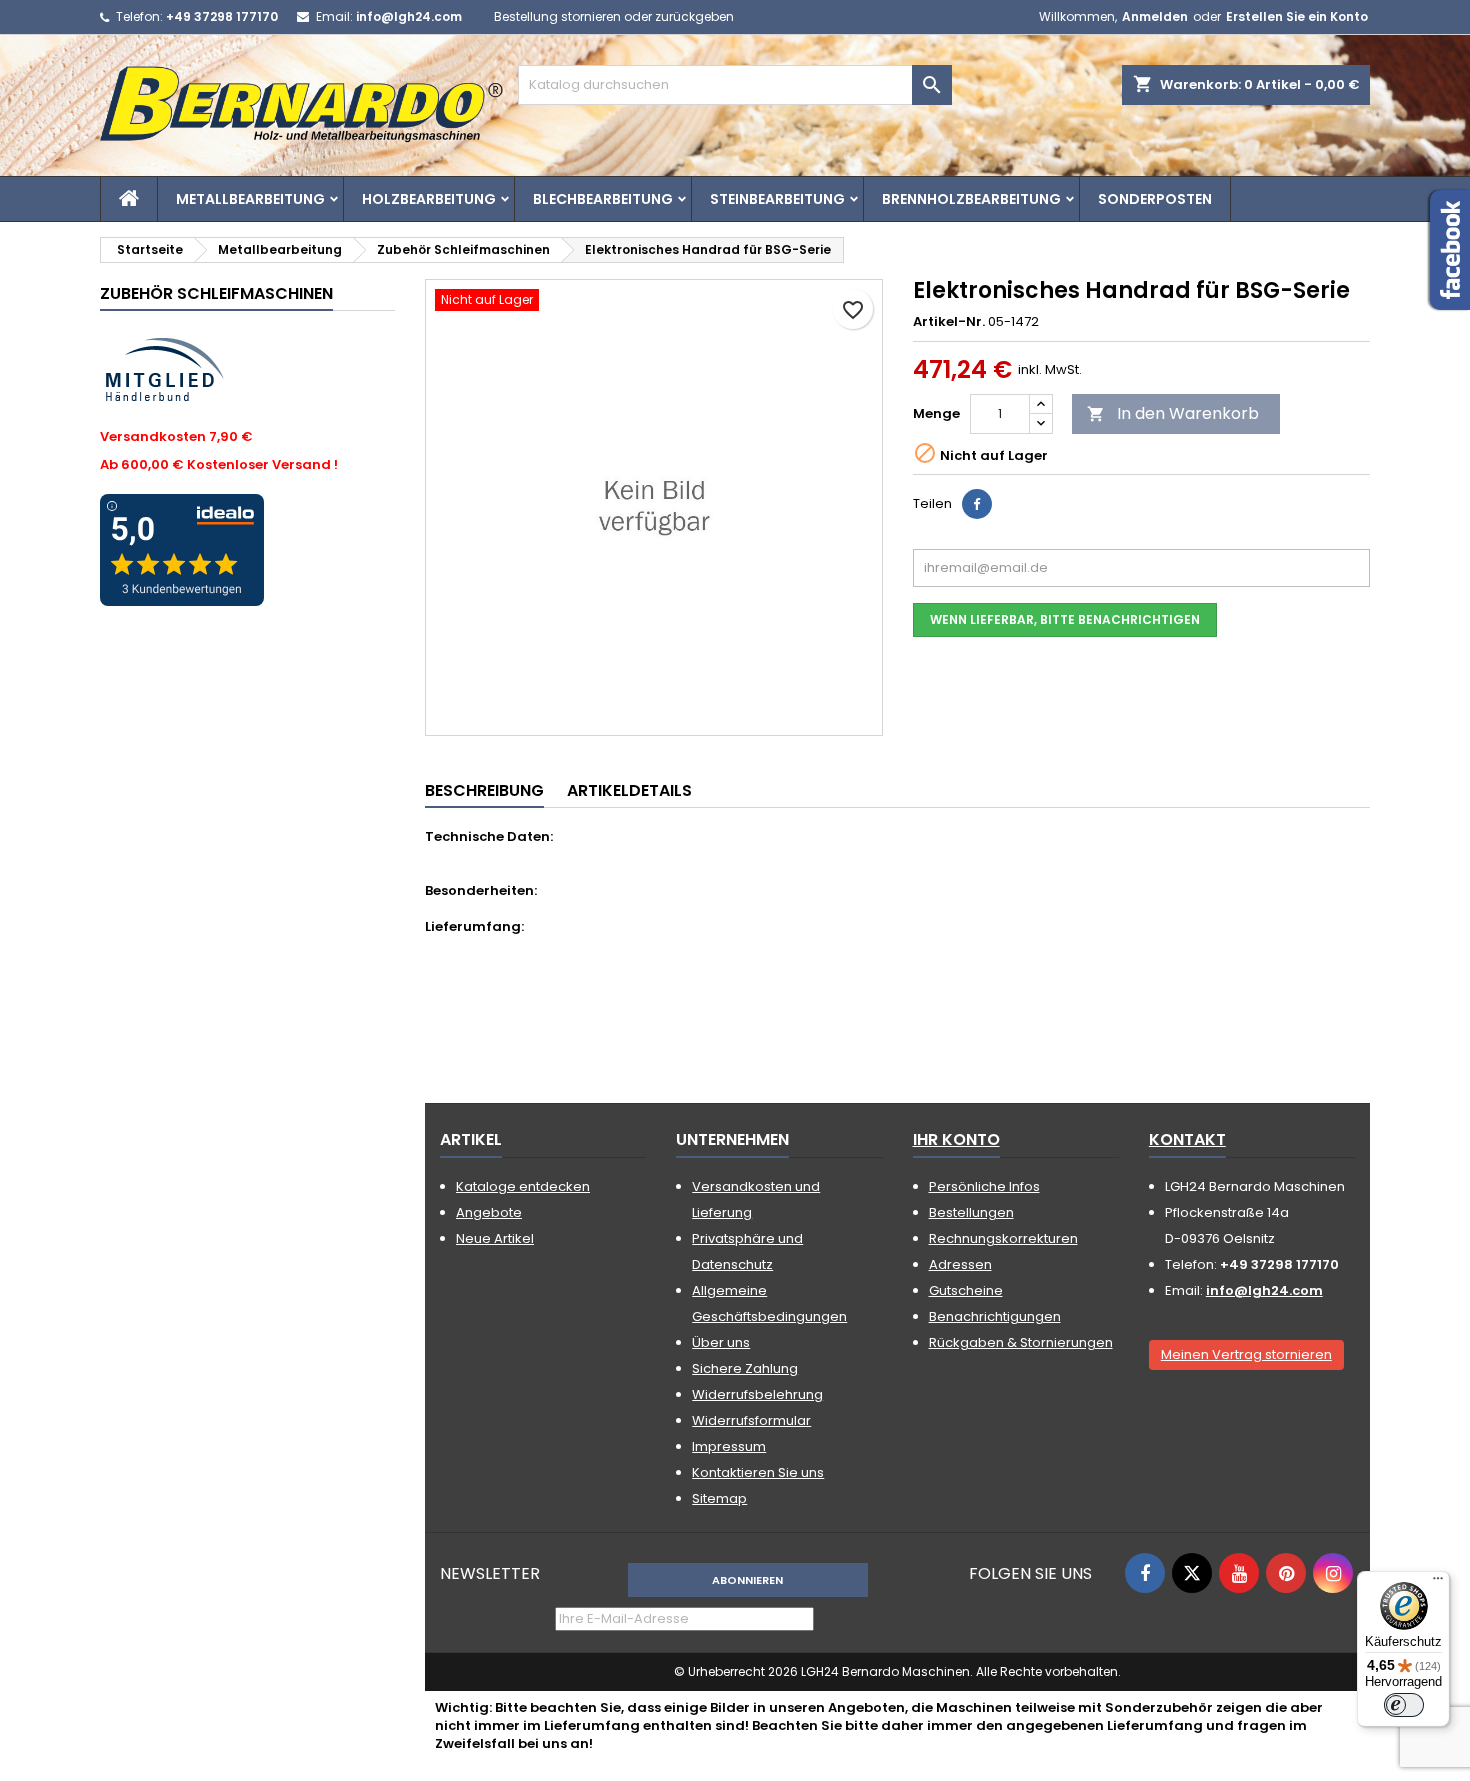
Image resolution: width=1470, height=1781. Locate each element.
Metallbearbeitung (250, 199)
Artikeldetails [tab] (629, 790)
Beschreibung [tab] (484, 790)
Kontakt (1187, 1139)
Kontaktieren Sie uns (758, 1472)
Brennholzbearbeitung (971, 199)
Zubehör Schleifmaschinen (216, 293)
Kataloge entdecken (523, 1186)
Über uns (721, 1342)
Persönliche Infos (984, 1186)
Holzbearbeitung (429, 199)
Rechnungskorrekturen (1003, 1238)
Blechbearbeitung (603, 199)
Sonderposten (1155, 199)
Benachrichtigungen (995, 1316)
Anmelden (1155, 16)
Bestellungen (971, 1212)
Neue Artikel (495, 1238)
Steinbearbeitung (777, 199)
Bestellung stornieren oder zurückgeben (614, 16)
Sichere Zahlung (745, 1368)
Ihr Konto (956, 1139)
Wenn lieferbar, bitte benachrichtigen (1065, 619)
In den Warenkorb (1173, 413)
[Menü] (1438, 1583)
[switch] (1404, 1705)
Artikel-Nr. (949, 322)
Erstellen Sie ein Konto (1297, 16)
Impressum (729, 1446)
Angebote (489, 1212)
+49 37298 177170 (222, 16)
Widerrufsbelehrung (757, 1394)
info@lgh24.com (409, 16)
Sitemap (719, 1498)
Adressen (960, 1264)
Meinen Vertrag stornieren (1246, 1354)
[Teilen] (977, 504)
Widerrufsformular (751, 1420)
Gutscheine (966, 1290)
